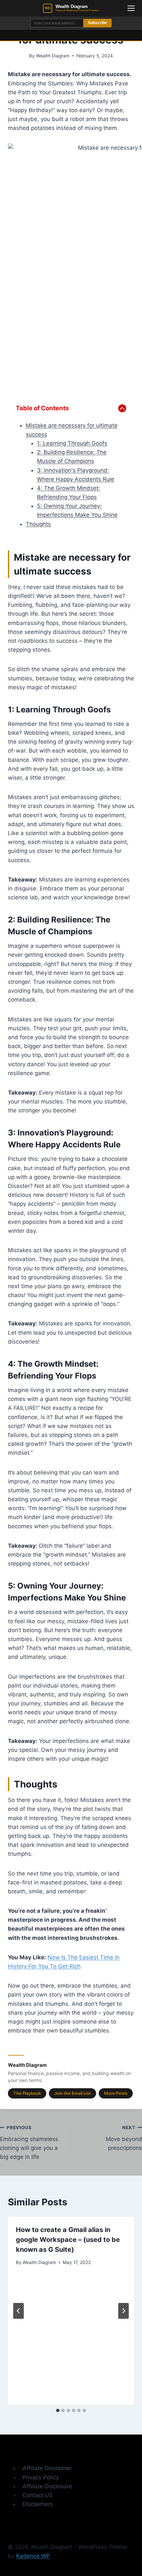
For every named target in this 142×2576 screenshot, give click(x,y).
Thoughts (38, 524)
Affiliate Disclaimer (47, 2468)
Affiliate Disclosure (47, 2486)
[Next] (124, 2311)
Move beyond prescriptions (124, 2138)
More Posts (116, 2093)
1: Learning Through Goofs (72, 443)
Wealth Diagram (53, 56)
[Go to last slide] (18, 2311)
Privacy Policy (41, 2477)
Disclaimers (38, 2504)
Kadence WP (33, 2556)
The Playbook (27, 2093)
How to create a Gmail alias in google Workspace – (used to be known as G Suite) (68, 2240)
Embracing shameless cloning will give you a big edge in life (29, 2142)
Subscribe (97, 23)
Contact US (38, 2495)
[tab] (58, 2410)
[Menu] (131, 8)
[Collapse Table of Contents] (122, 408)
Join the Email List (72, 2093)
